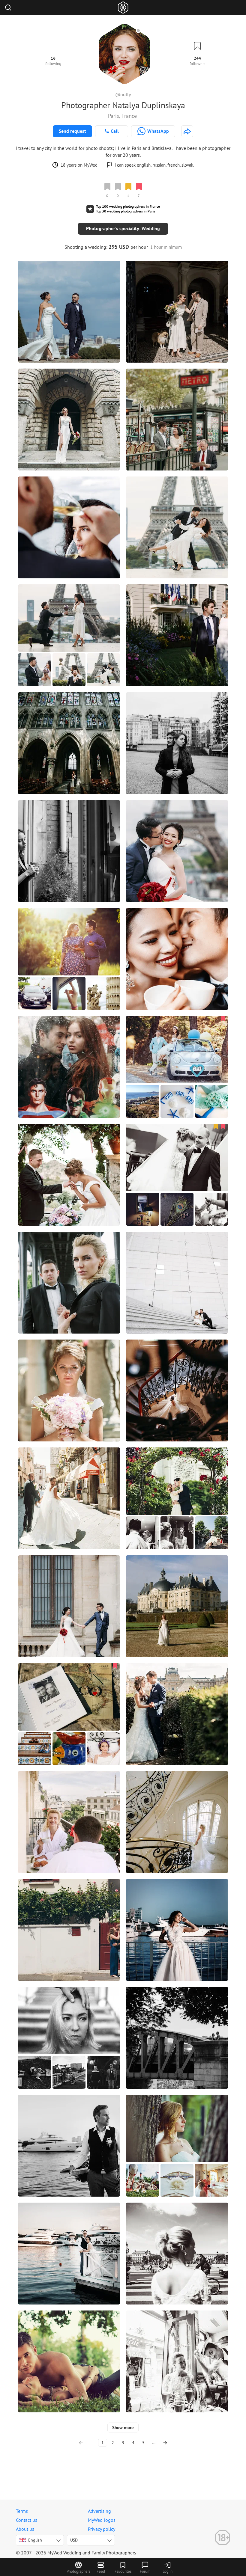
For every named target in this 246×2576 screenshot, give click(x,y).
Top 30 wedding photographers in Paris (126, 211)
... (154, 2443)
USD (74, 2540)
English (35, 2540)
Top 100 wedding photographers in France (128, 206)
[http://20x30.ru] (187, 131)
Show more (123, 2428)
